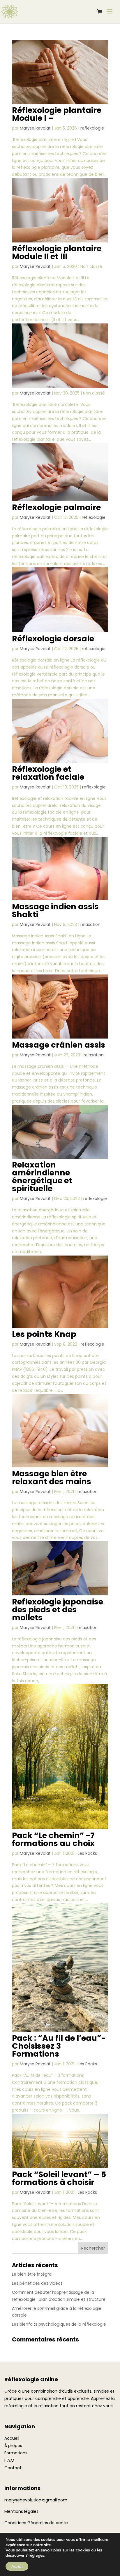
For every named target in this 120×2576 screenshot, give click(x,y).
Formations (16, 2453)
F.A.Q (9, 2460)
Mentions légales (21, 2511)
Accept (17, 2566)
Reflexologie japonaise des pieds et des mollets (58, 1610)
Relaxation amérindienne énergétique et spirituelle (42, 1177)
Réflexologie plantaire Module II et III (57, 252)
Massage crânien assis (59, 1045)
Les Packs (87, 1853)
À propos (13, 2446)
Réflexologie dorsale (53, 639)
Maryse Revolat (35, 128)
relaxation (90, 924)
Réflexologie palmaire (56, 507)
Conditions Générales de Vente (36, 2523)
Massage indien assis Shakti (55, 910)
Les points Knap (44, 1334)
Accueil (12, 2438)
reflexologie (92, 128)
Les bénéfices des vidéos (37, 2283)
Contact (13, 2468)
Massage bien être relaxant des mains (52, 1478)
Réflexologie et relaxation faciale (48, 773)
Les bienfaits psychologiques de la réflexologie (59, 2324)
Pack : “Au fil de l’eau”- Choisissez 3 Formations (59, 2046)
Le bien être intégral (32, 2274)
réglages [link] (36, 2555)
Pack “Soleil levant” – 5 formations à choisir (59, 2178)
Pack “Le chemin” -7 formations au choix (53, 1839)
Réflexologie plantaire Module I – (57, 114)
